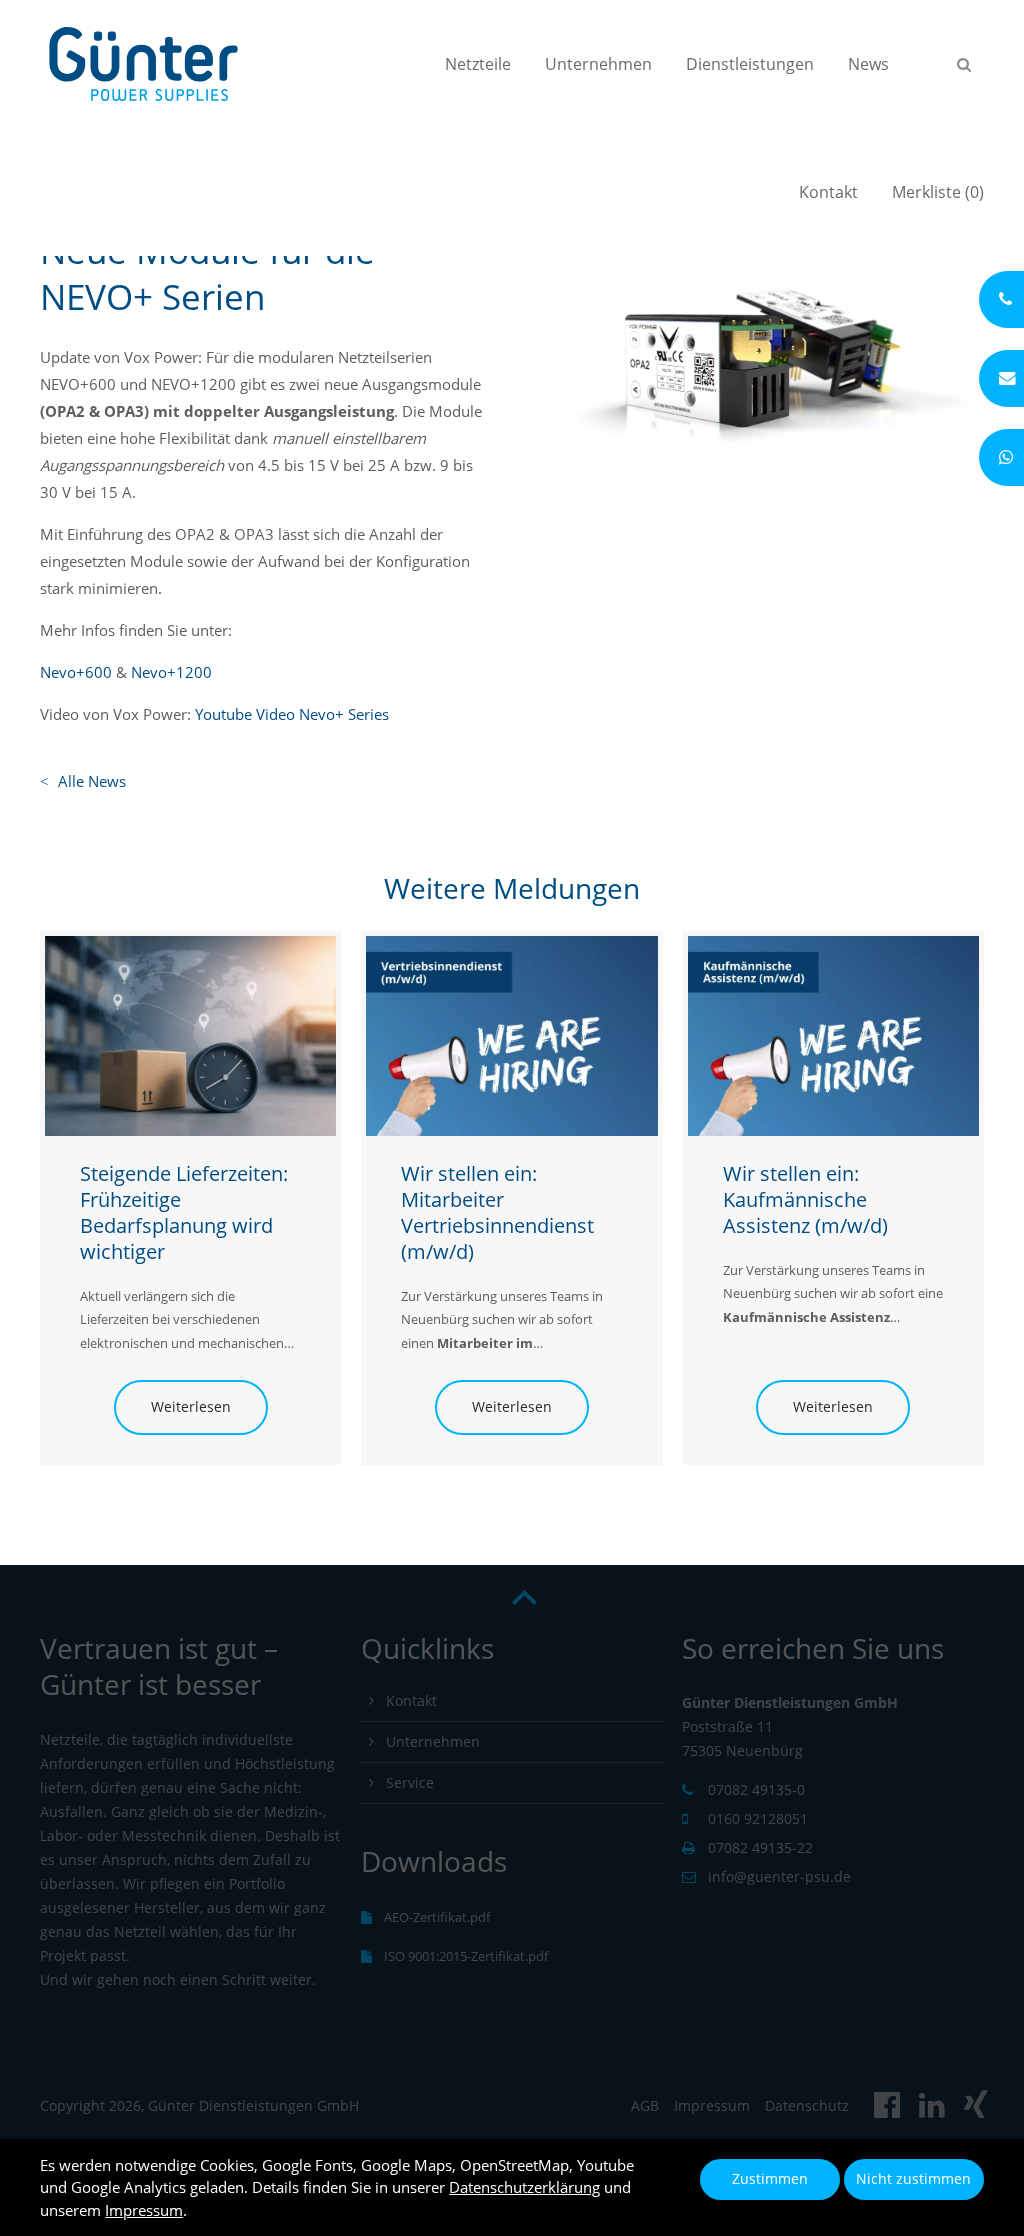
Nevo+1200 (171, 672)
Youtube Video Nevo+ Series (292, 714)
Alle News (92, 781)
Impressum (144, 2210)
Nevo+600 (76, 672)
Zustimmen (770, 2179)
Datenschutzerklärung (524, 2187)
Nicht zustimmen (913, 2179)
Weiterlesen (172, 1407)
